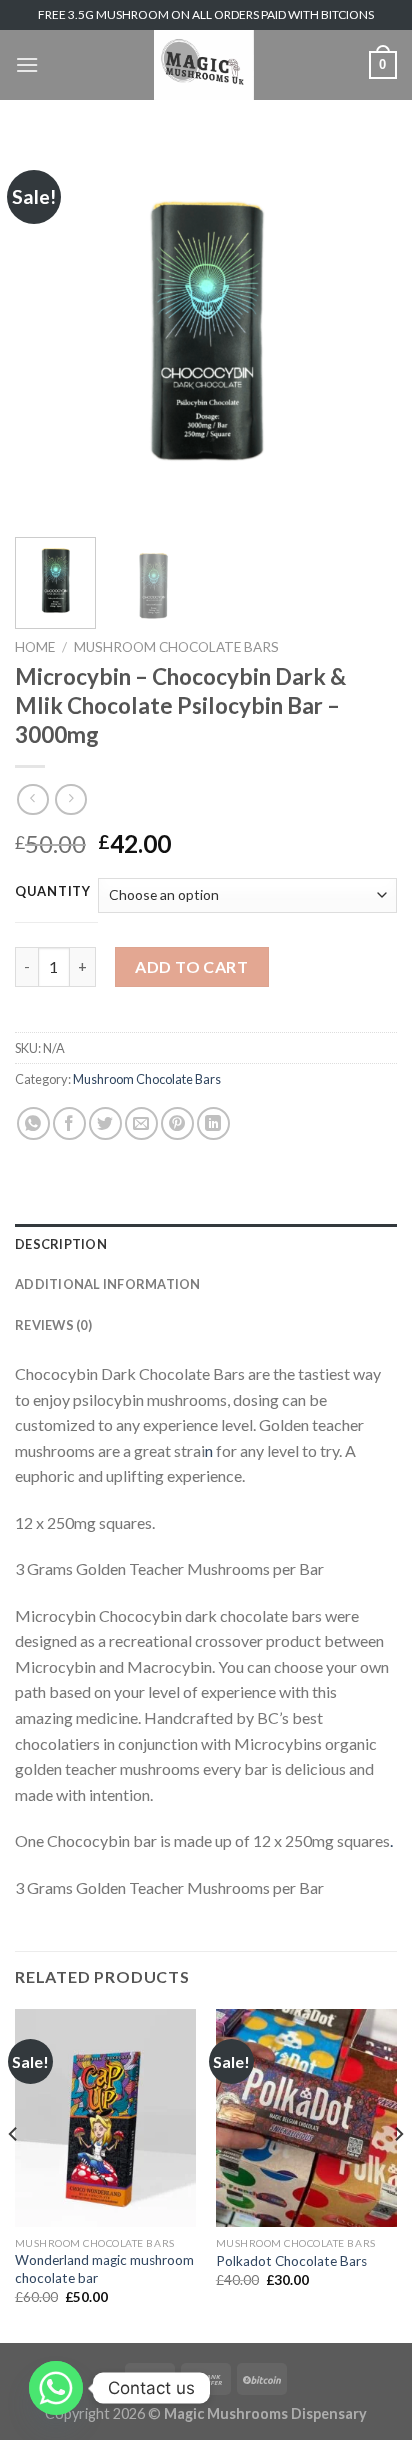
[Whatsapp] (56, 2388)
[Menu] (27, 64)
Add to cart (191, 966)
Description (61, 1244)
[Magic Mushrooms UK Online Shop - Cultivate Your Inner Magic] (204, 65)
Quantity (53, 892)
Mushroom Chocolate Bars (176, 647)
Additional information (108, 1284)
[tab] (206, 1244)
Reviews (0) (53, 1325)
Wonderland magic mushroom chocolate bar (104, 2269)
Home (35, 647)
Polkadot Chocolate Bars (291, 2261)
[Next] (364, 331)
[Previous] (48, 331)
